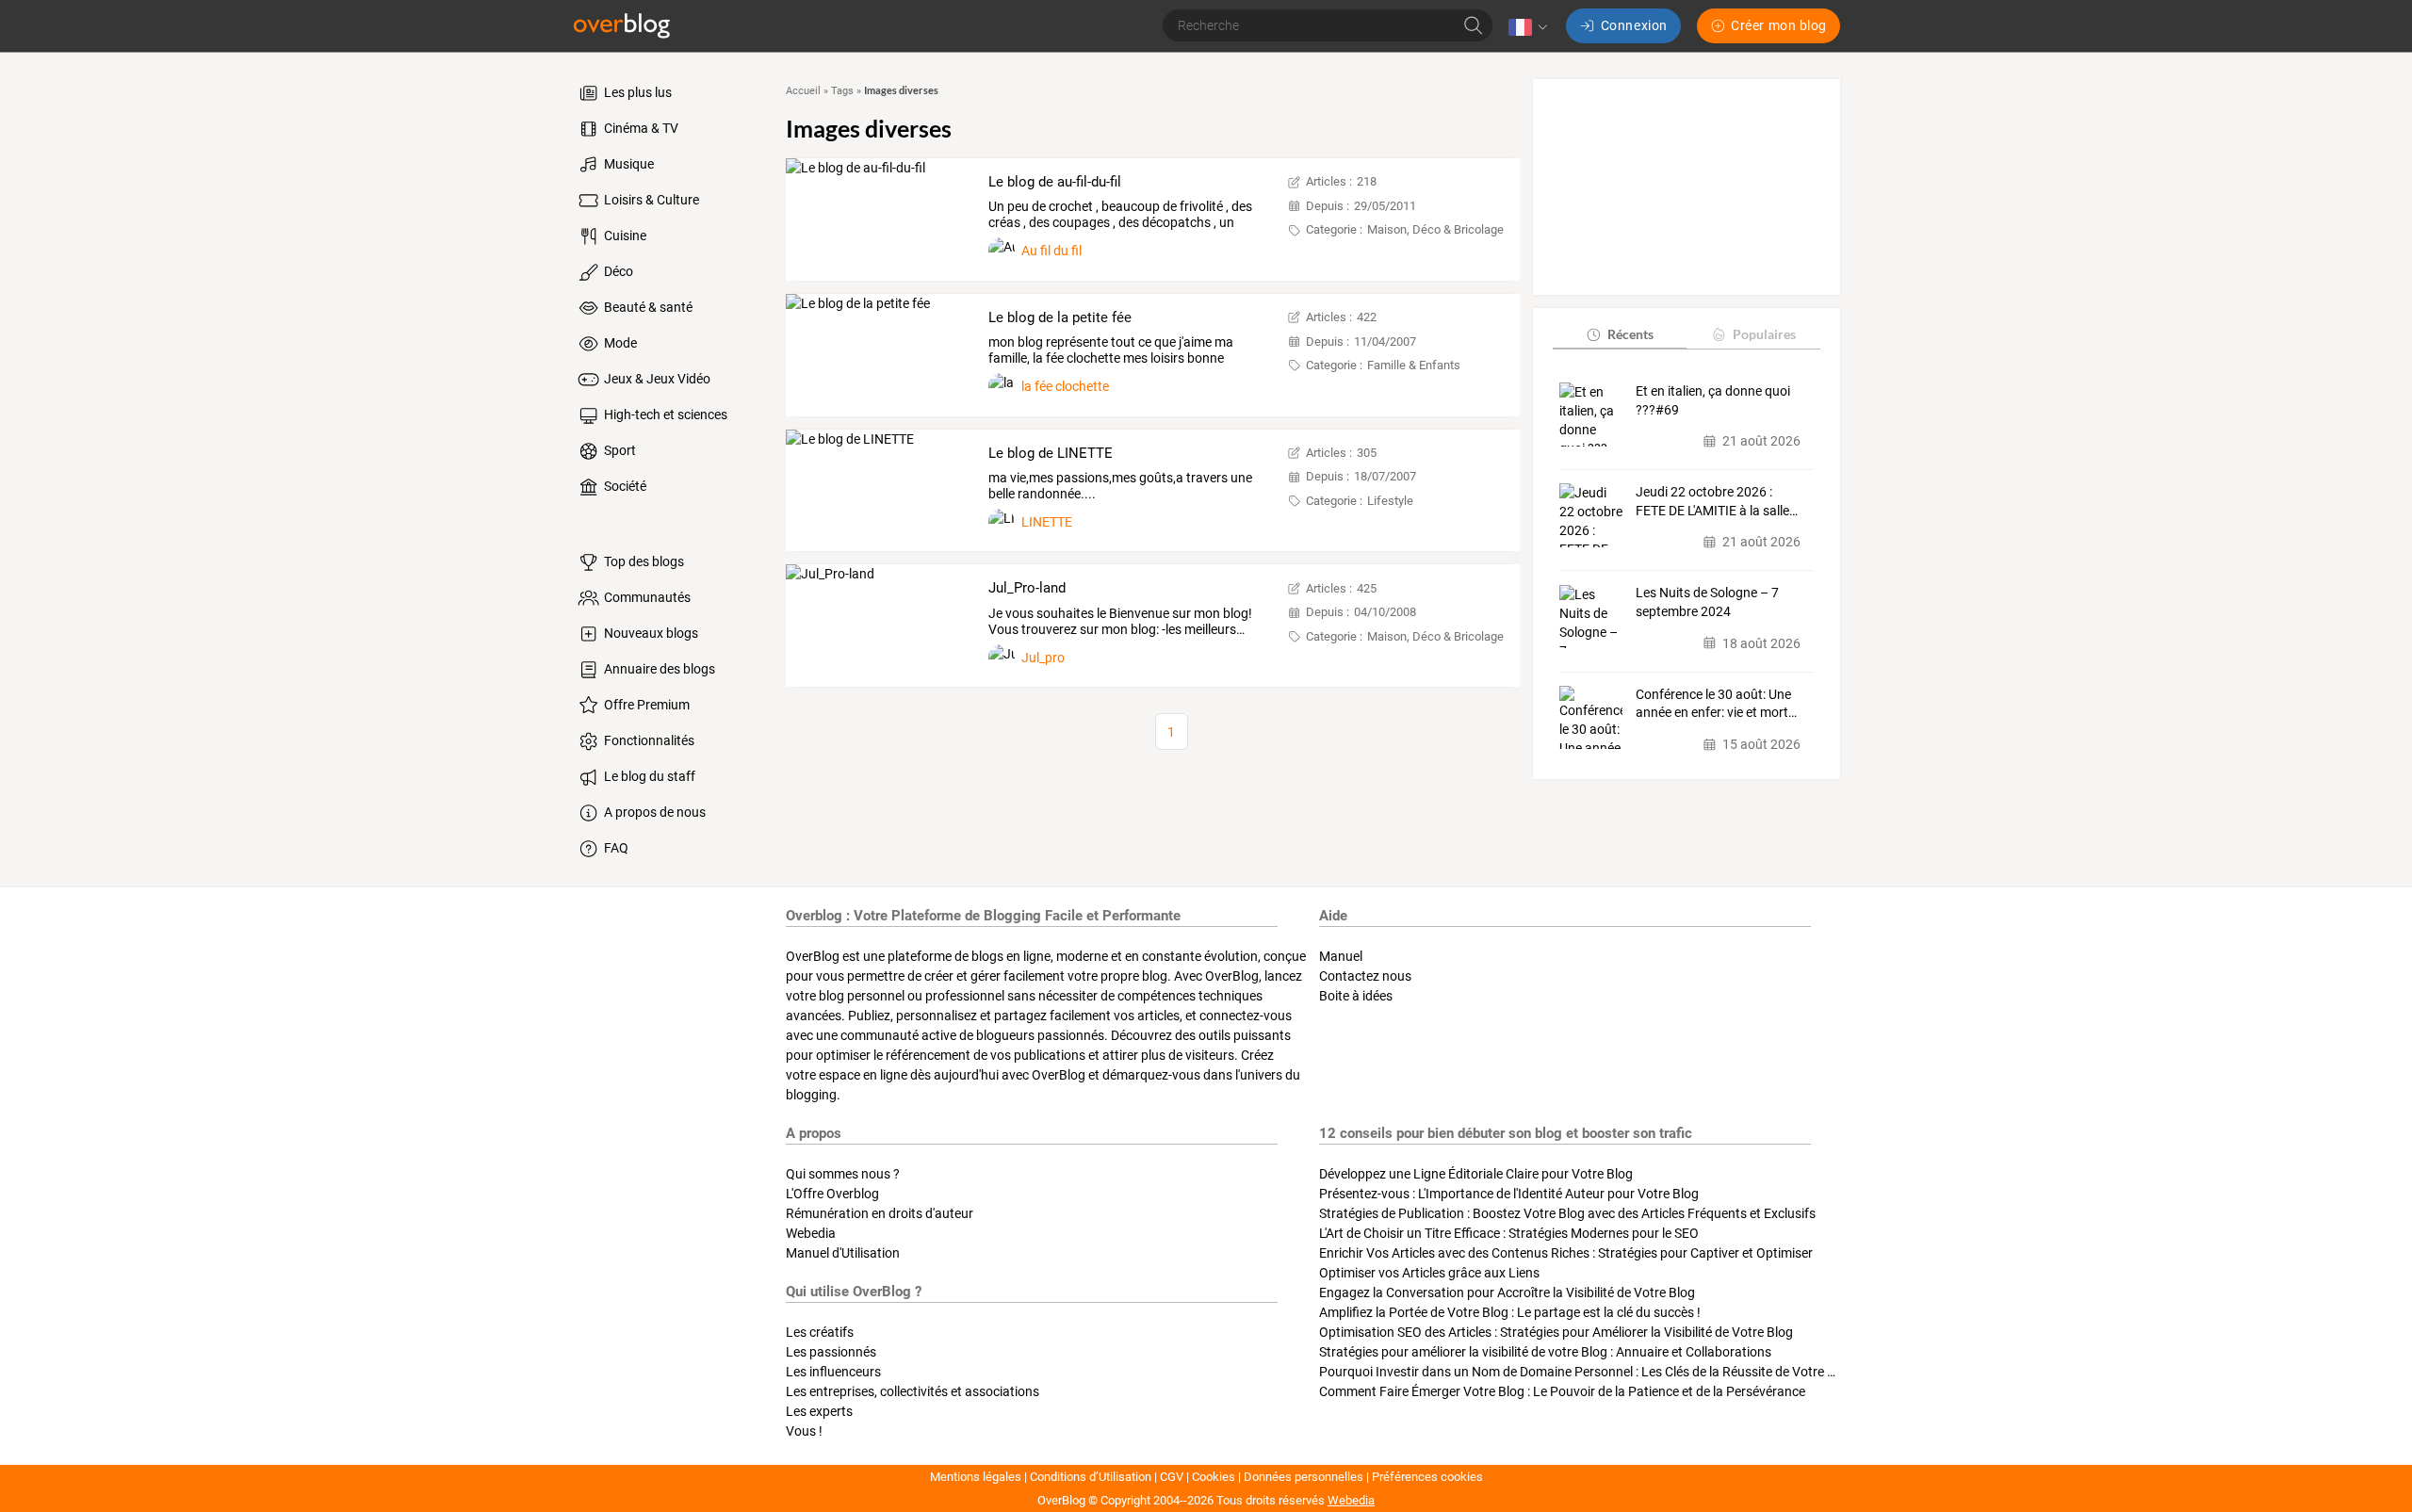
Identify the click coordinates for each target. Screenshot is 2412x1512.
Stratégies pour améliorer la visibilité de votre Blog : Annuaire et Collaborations (1545, 1352)
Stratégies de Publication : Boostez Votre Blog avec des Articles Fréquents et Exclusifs (1567, 1213)
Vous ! (804, 1431)
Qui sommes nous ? (843, 1174)
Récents (1630, 334)
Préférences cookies (1427, 1477)
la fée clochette (1065, 386)
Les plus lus (636, 92)
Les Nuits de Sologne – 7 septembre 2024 (1707, 603)
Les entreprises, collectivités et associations (913, 1391)
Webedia (811, 1233)
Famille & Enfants (1414, 365)
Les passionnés (831, 1352)
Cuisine (624, 236)
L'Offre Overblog (832, 1194)
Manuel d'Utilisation (843, 1253)
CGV (1172, 1477)
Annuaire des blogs (658, 669)
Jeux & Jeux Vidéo (656, 379)
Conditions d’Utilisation (1091, 1477)
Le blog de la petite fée (1060, 317)
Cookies (1214, 1477)
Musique (627, 164)
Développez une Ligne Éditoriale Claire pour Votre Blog (1476, 1174)
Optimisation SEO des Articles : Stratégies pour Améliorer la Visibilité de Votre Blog (1556, 1332)
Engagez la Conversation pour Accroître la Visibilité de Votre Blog (1507, 1293)
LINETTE (1047, 522)
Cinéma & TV (640, 128)
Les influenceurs (833, 1372)
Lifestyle (1390, 501)
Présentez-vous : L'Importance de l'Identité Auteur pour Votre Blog (1509, 1194)
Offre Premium (645, 705)
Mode (619, 343)
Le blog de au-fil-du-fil (1055, 182)
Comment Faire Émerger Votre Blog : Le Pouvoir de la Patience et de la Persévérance (1562, 1391)
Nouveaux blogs (650, 633)
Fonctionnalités (648, 740)
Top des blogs (643, 561)
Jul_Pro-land (1027, 588)
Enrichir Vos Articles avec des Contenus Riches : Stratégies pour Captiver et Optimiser (1566, 1253)
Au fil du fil (1051, 251)
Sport (619, 450)
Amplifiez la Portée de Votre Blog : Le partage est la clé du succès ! (1510, 1312)
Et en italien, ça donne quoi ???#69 (1713, 400)
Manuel (1341, 956)
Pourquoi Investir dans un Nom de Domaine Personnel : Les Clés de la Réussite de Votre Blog (1586, 1372)
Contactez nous (1365, 976)
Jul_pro (1043, 658)
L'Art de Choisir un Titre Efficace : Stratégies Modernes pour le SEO (1509, 1233)
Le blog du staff (648, 776)
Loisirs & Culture (650, 200)
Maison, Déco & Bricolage (1435, 229)
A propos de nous (653, 812)
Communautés (646, 597)
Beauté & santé (647, 307)
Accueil (803, 91)
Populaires (1764, 334)
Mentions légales (976, 1477)
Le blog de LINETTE (1051, 453)
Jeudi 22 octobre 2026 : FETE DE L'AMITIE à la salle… (1717, 501)
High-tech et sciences (664, 415)
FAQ (615, 848)
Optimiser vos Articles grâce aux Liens (1429, 1273)
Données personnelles (1304, 1477)
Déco (617, 271)
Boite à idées (1356, 996)
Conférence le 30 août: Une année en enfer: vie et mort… (1716, 704)
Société (624, 486)
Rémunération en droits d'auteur (880, 1213)
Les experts (819, 1411)
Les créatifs (820, 1332)
